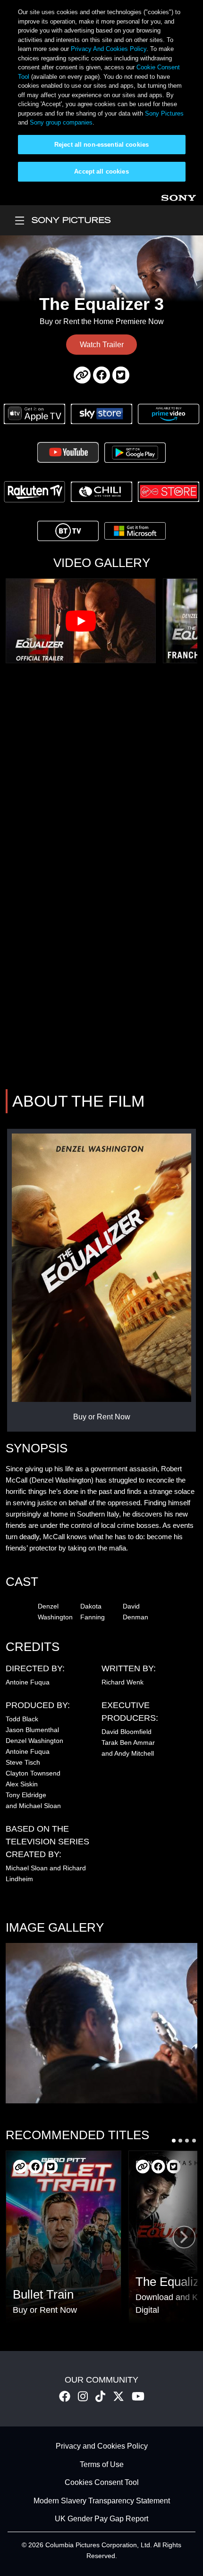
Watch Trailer (102, 345)
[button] (174, 2141)
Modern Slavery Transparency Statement (102, 2501)
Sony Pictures (164, 113)
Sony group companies (61, 122)
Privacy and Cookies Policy (102, 2447)
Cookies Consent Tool (102, 2483)
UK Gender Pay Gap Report (101, 2519)
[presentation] (184, 2237)
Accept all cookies (101, 171)
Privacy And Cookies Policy (109, 49)
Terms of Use (102, 2464)
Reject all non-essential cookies (101, 145)
